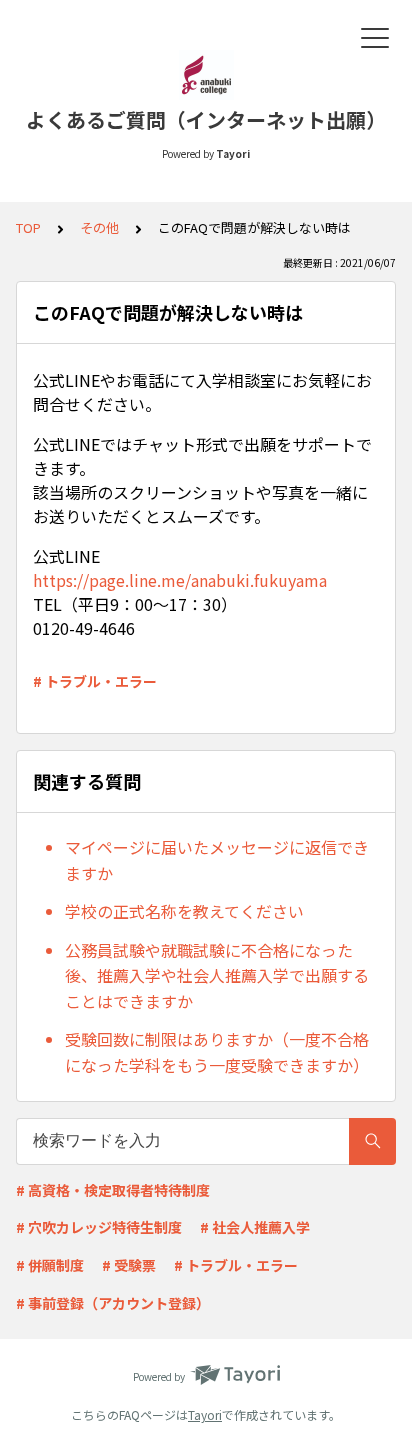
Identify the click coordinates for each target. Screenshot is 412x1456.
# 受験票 (129, 1265)
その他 (99, 227)
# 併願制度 (50, 1265)
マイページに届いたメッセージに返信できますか (217, 860)
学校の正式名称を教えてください (184, 911)
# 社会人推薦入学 (255, 1227)
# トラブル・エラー (95, 681)
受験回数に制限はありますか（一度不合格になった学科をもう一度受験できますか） (217, 1052)
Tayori (205, 1414)
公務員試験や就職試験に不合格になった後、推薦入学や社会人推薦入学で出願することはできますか (217, 975)
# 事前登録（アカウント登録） (113, 1303)
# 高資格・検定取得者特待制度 (113, 1190)
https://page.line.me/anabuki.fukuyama (180, 580)
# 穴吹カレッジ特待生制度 (99, 1227)
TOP (28, 227)
